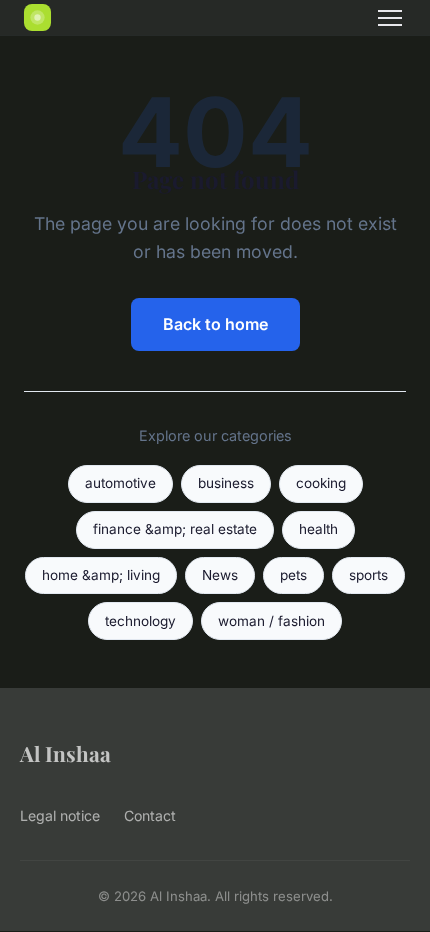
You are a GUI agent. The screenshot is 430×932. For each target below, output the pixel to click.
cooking (321, 483)
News (220, 575)
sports (368, 575)
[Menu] (390, 18)
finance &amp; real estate (175, 529)
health (318, 529)
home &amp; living (101, 575)
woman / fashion (271, 621)
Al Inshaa (65, 753)
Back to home (215, 324)
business (226, 483)
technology (140, 621)
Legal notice (60, 815)
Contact (150, 815)
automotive (120, 483)
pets (293, 575)
